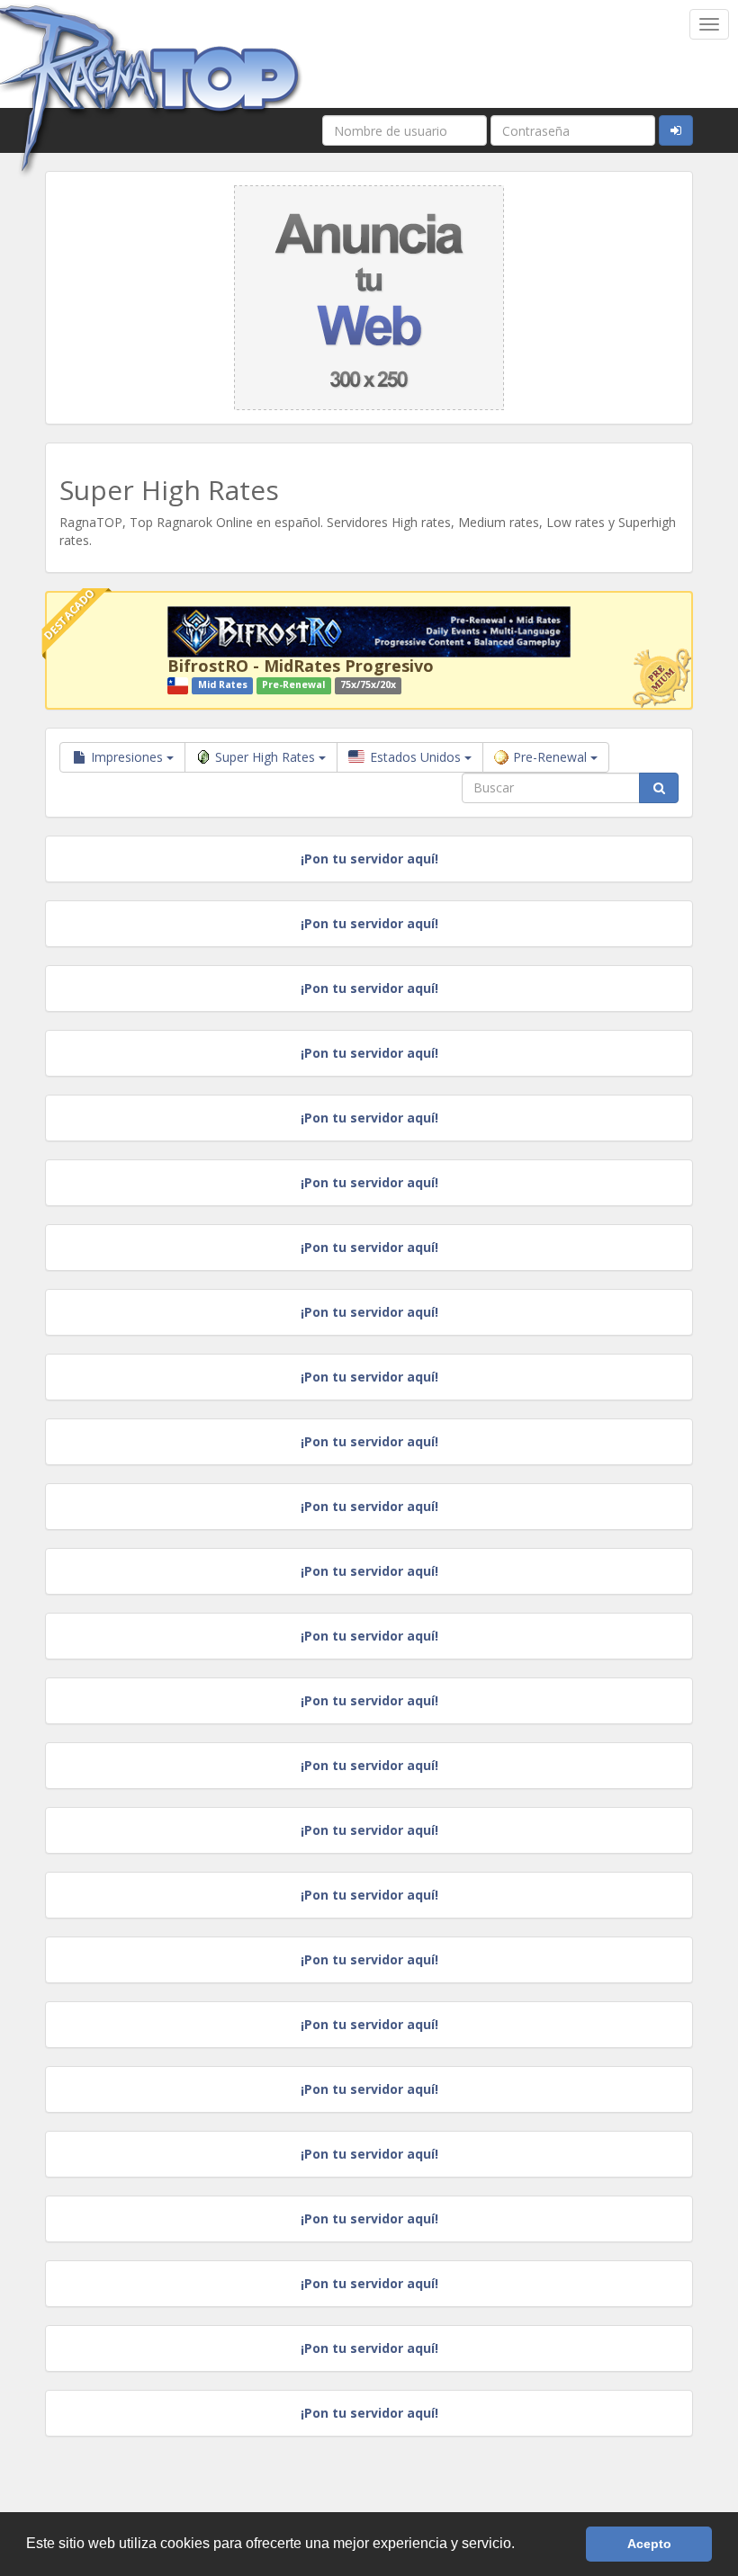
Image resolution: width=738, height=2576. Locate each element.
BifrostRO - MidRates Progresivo (301, 666)
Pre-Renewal (552, 757)
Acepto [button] (649, 2544)
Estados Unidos (415, 757)
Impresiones (127, 757)
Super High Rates (267, 757)
